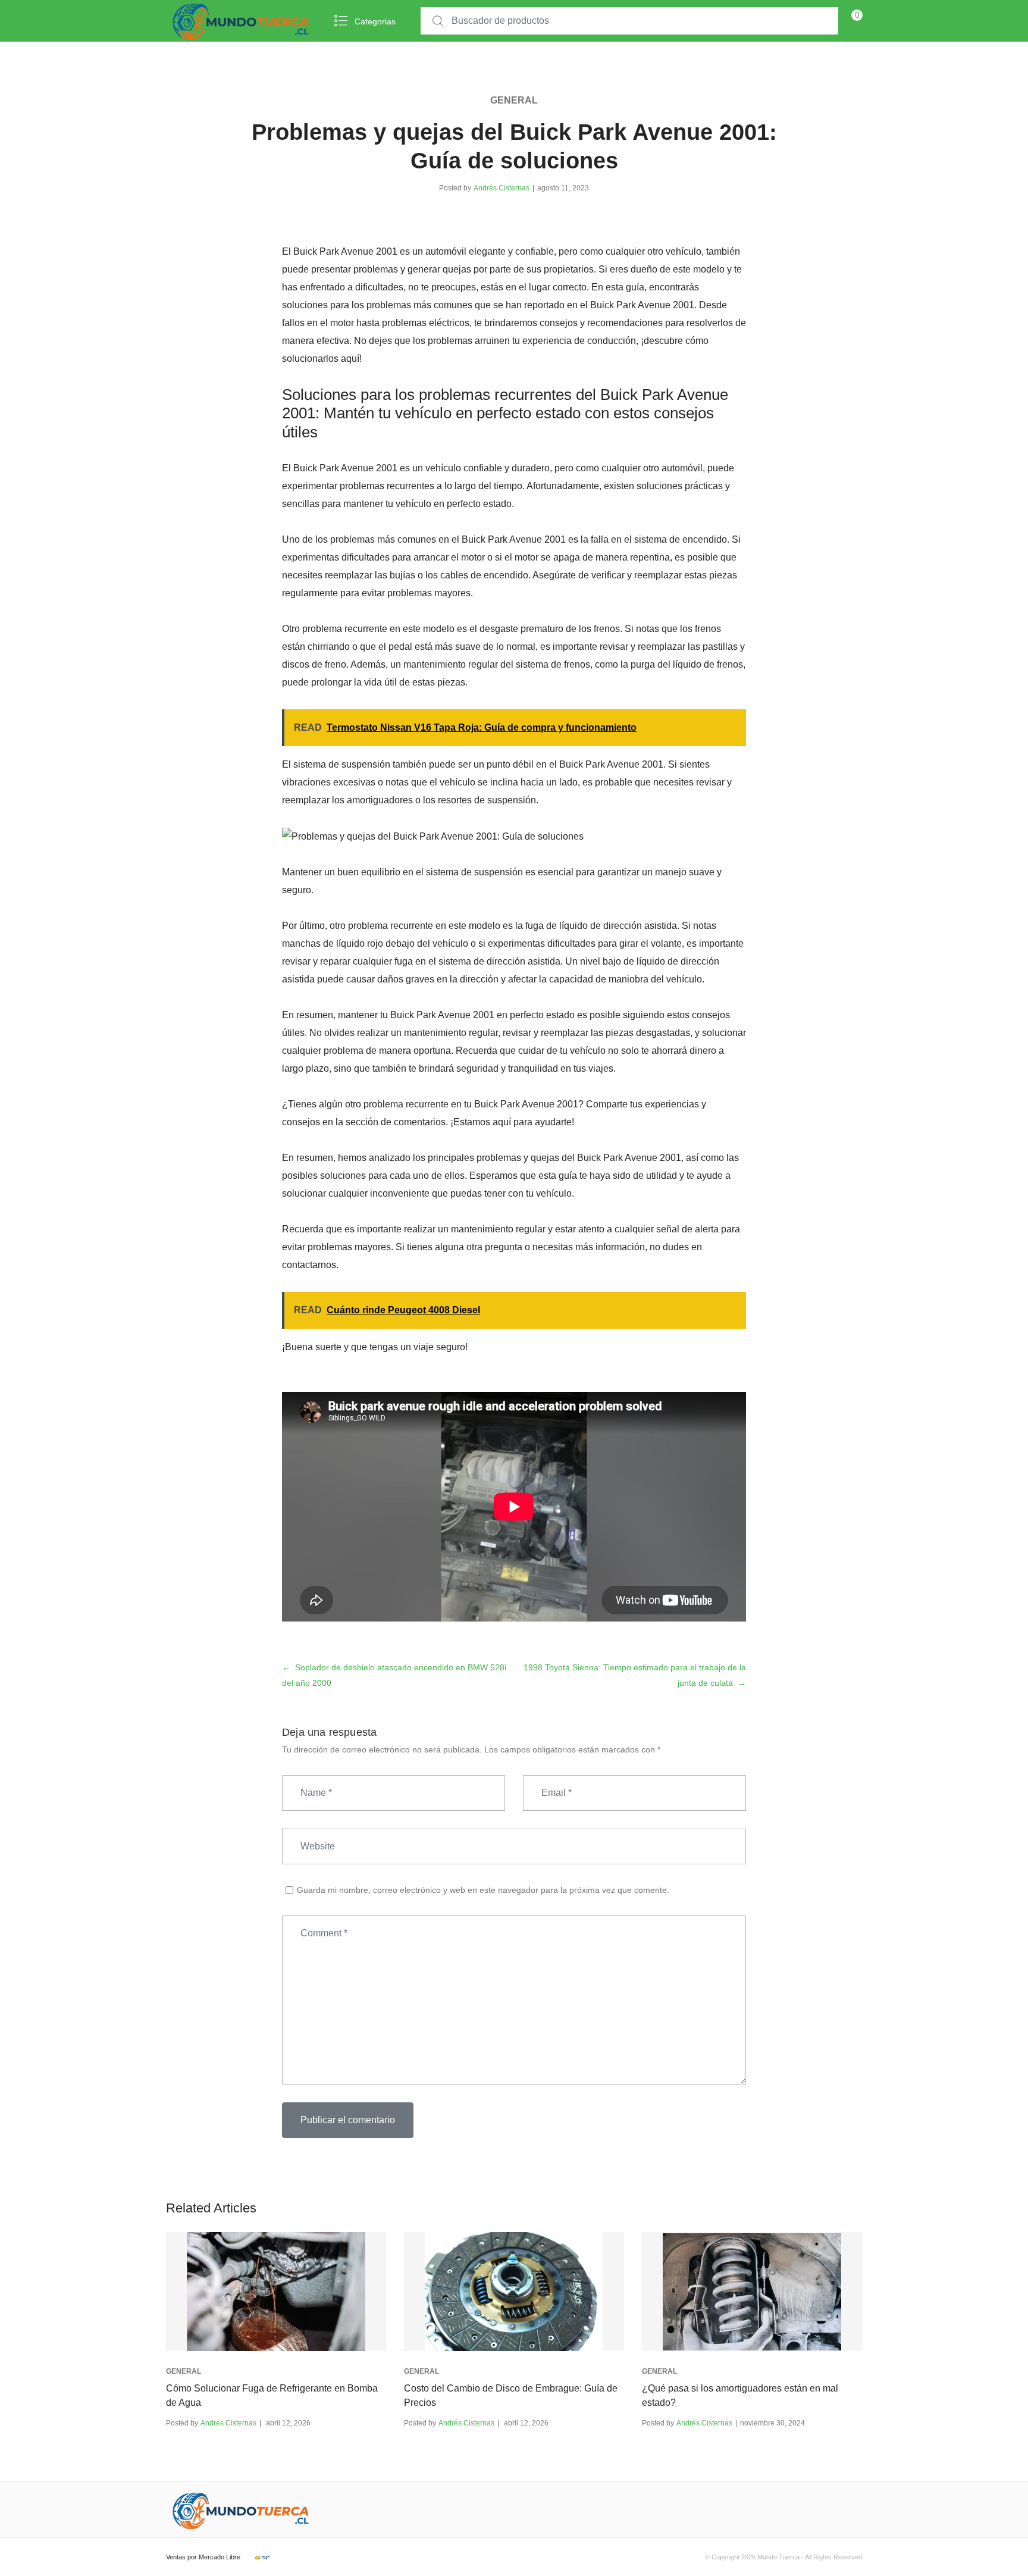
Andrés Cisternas (502, 188)
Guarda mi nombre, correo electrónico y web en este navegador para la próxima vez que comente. (483, 1890)
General (514, 100)
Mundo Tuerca (778, 2557)
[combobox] (629, 21)
